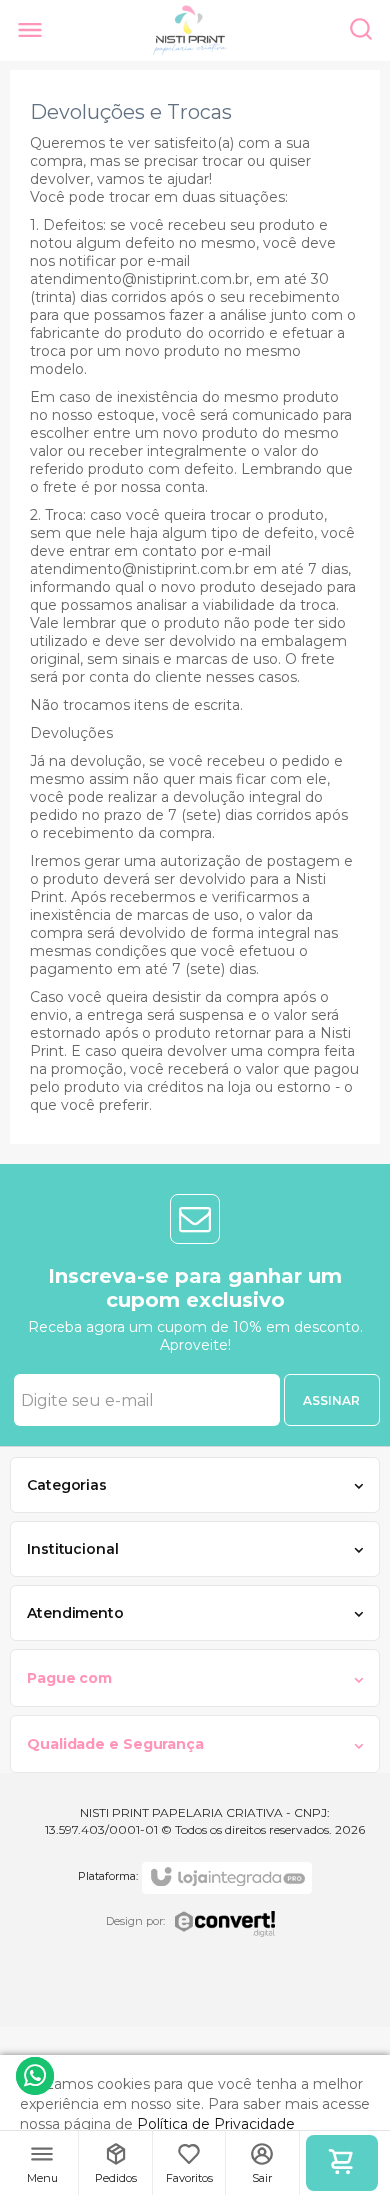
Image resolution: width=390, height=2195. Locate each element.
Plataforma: (108, 1876)
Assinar (331, 1400)
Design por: (135, 1921)
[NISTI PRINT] (190, 30)
